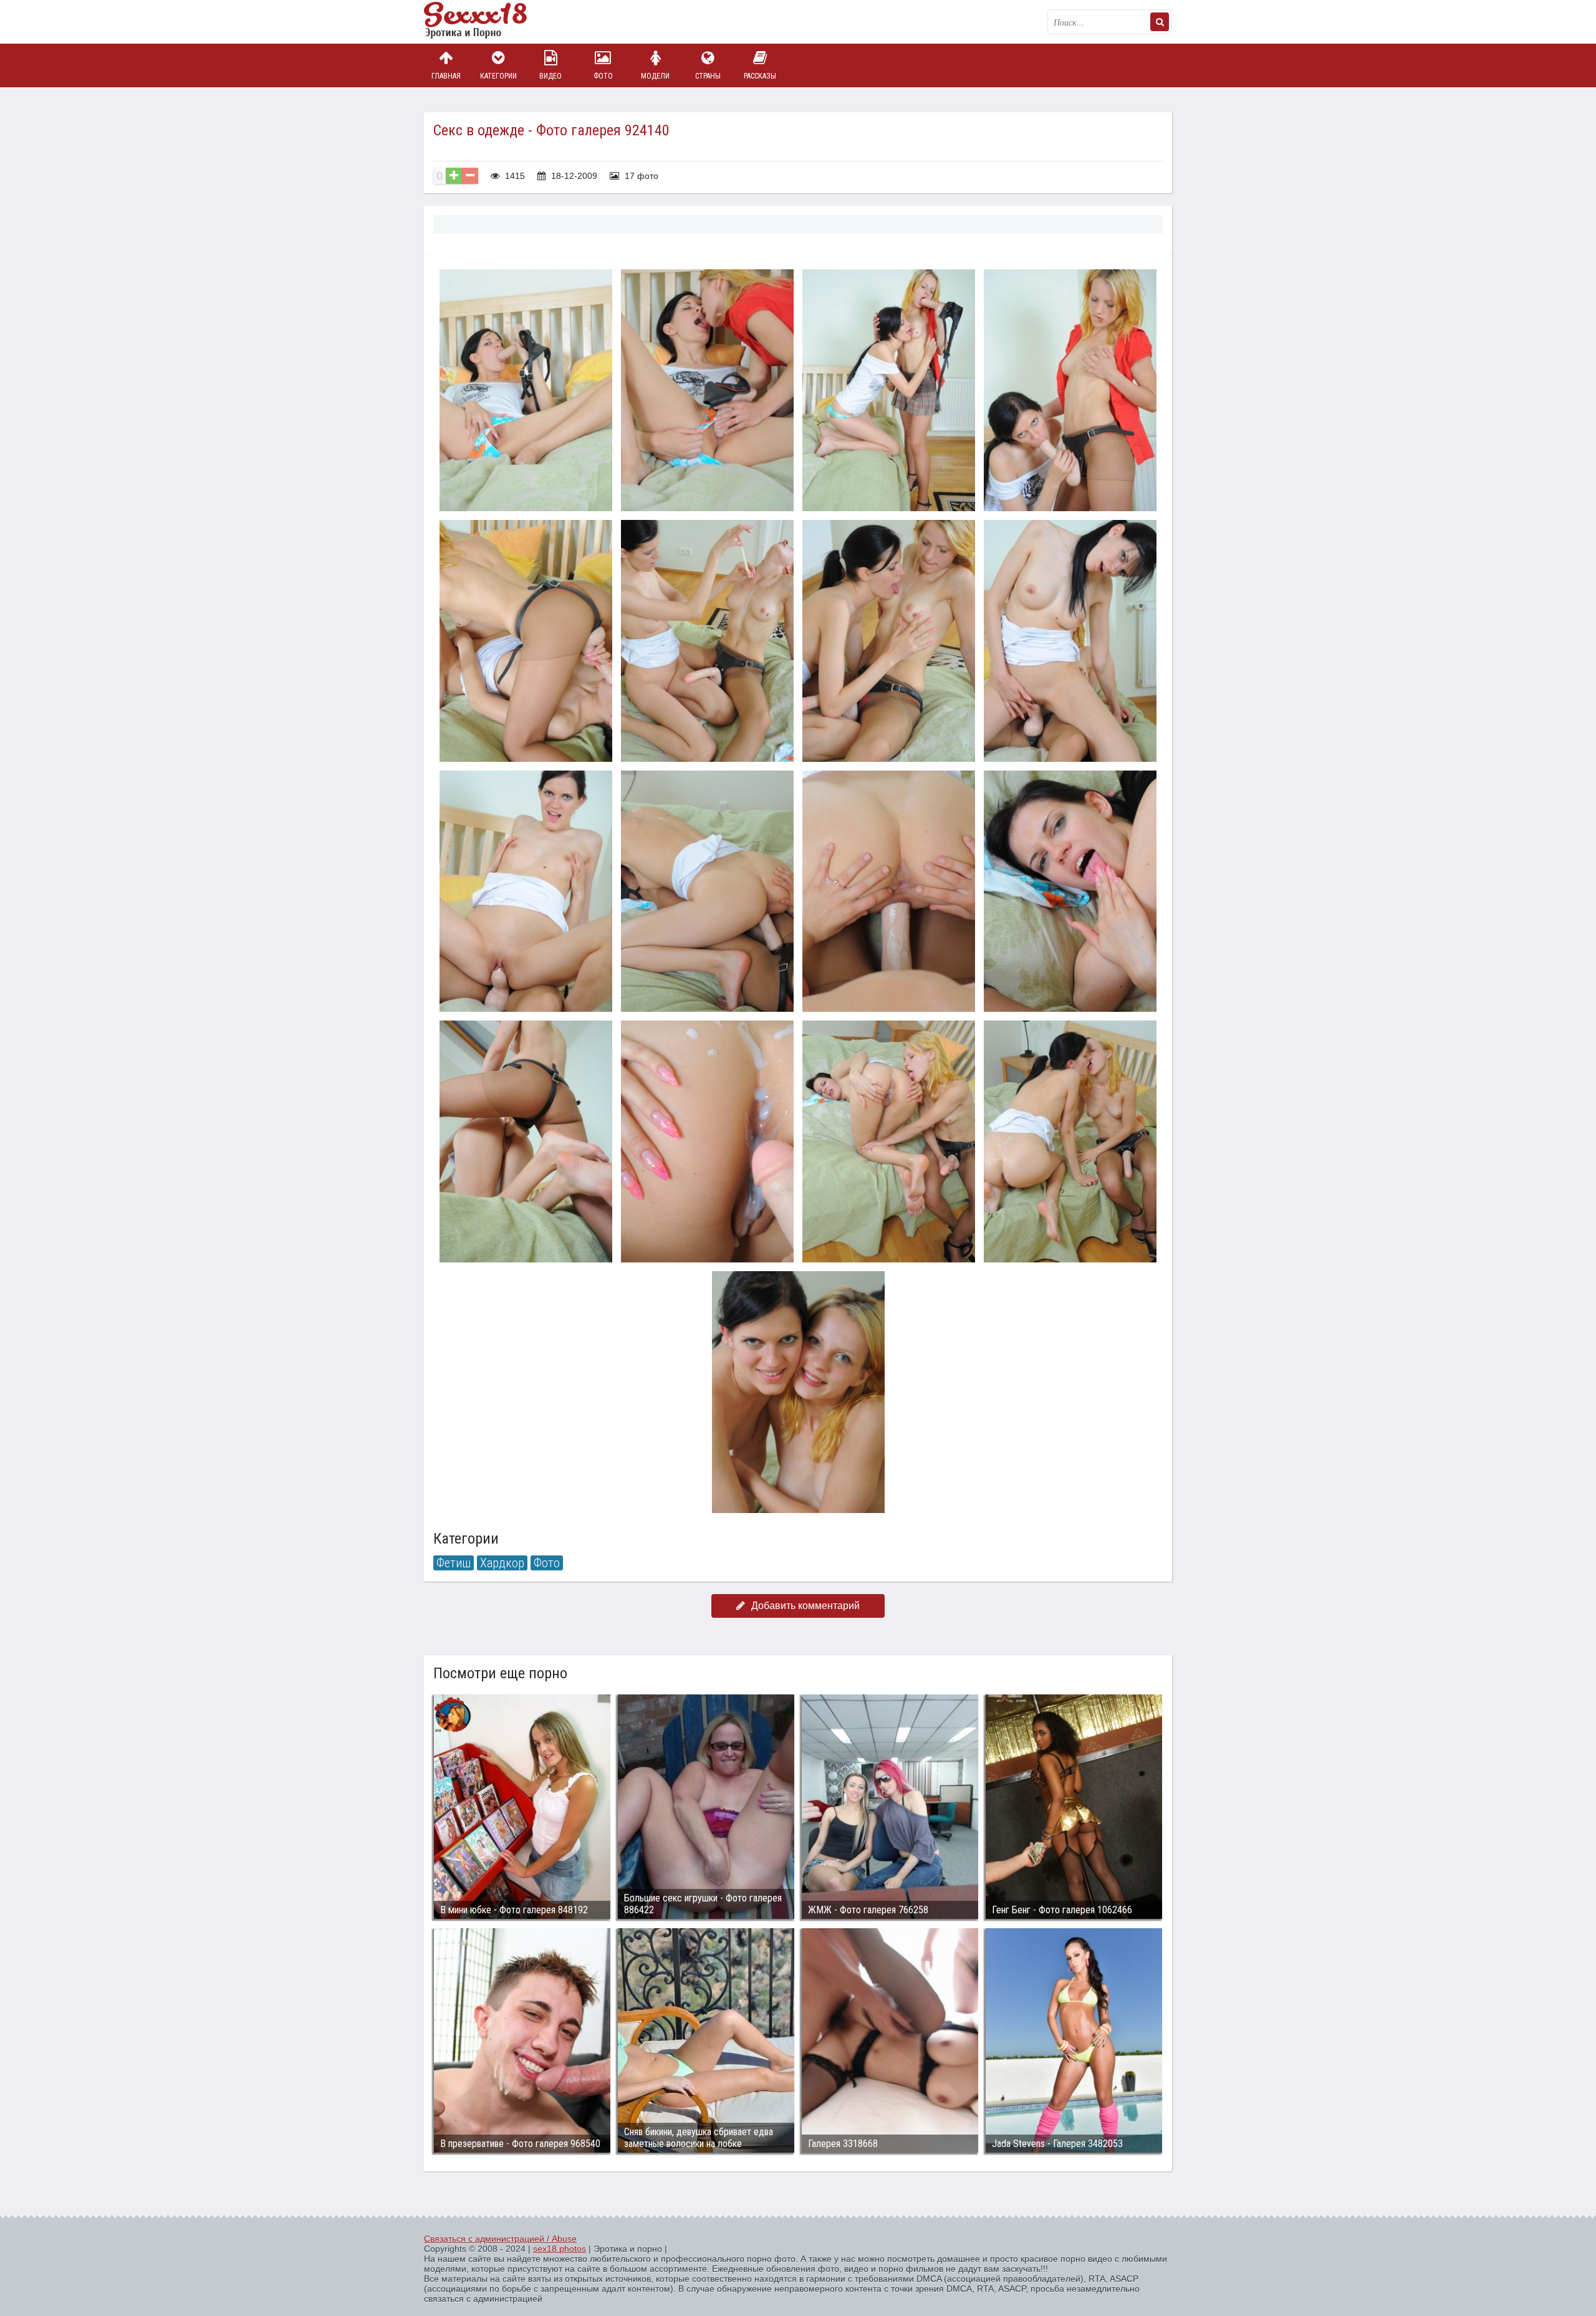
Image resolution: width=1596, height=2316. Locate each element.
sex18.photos (560, 2249)
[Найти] (1160, 22)
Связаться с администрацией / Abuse (500, 2239)
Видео (550, 76)
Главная (446, 76)
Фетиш (454, 1563)
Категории (498, 76)
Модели (655, 76)
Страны (708, 76)
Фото (603, 76)
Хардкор (502, 1563)
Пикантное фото (486, 22)
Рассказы (760, 76)
